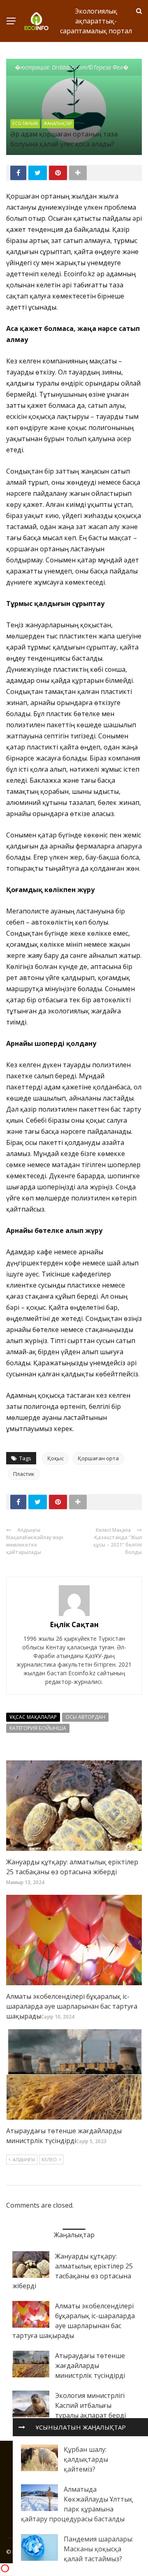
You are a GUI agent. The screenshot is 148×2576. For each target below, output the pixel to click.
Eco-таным (25, 123)
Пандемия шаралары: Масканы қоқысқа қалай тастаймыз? (98, 2549)
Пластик (24, 1474)
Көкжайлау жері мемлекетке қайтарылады (35, 1545)
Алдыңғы (24, 2159)
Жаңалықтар (58, 123)
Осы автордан (85, 1717)
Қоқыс (55, 1458)
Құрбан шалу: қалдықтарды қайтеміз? (86, 2459)
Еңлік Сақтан (74, 1624)
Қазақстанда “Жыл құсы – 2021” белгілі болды (118, 1545)
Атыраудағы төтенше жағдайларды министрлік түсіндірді (90, 2366)
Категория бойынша (38, 1728)
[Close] (22, 2427)
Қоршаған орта (98, 1458)
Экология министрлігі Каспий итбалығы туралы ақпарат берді (90, 2405)
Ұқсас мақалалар (33, 1717)
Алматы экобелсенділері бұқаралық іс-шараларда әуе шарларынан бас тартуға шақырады (72, 2006)
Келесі (49, 2159)
